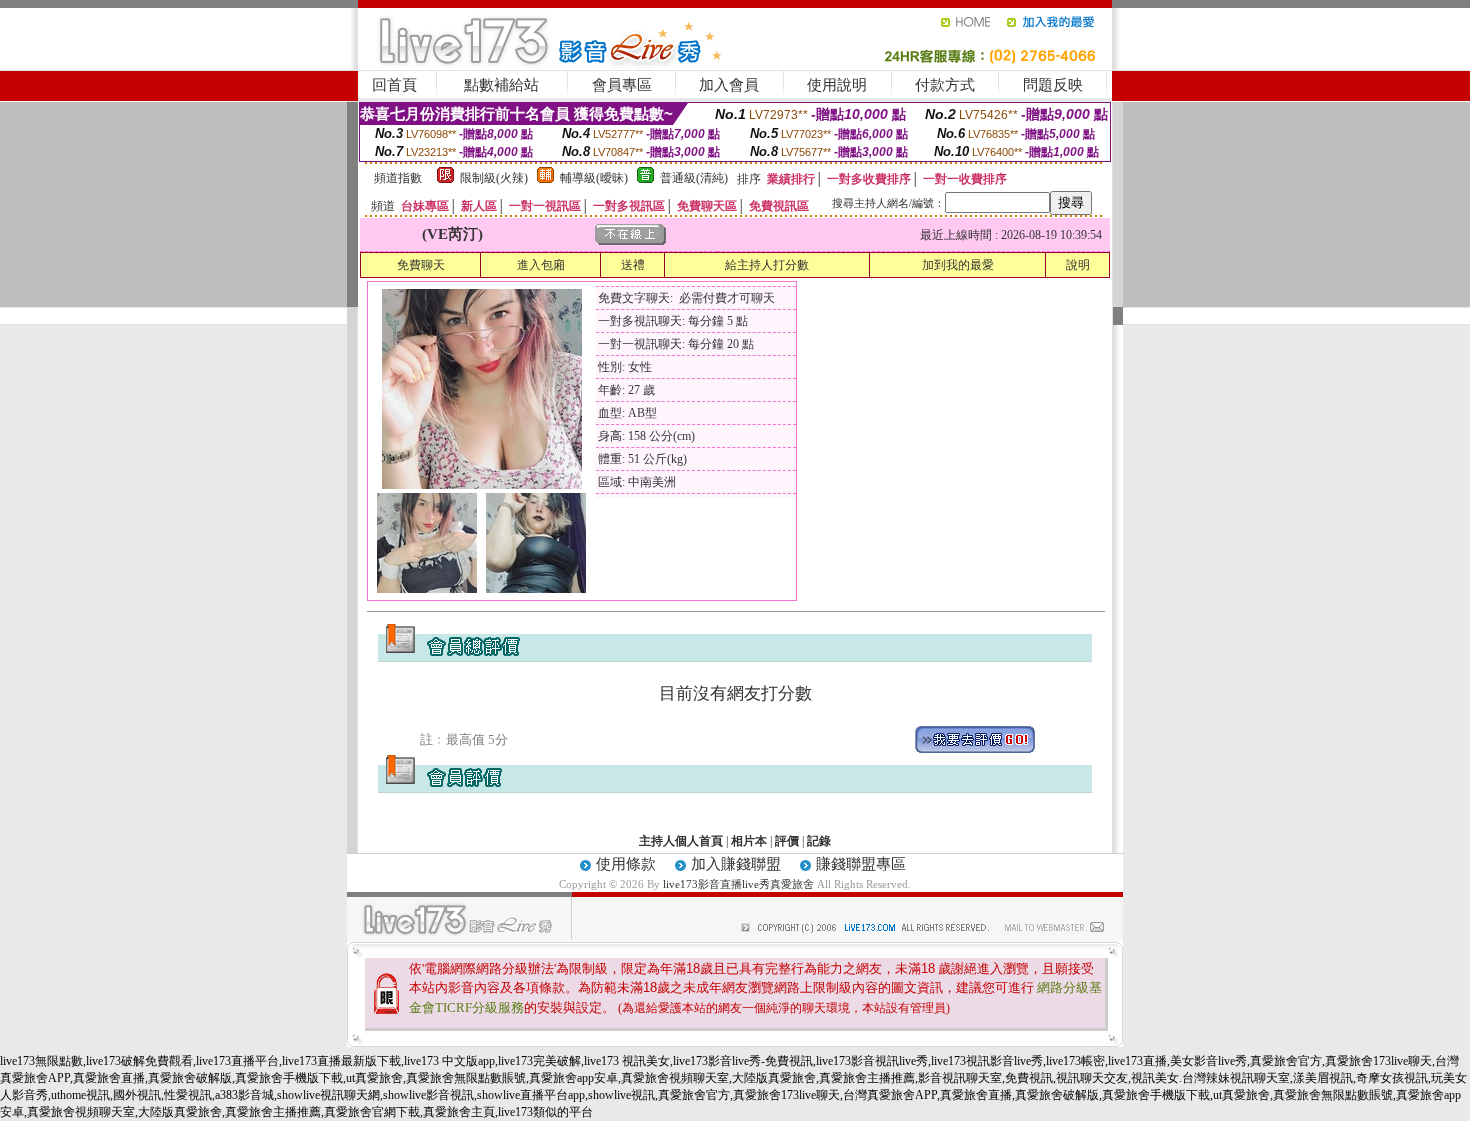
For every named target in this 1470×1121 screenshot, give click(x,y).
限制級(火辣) (494, 178)
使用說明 (837, 85)
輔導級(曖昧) (594, 178)
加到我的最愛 (958, 265)
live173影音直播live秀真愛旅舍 (738, 884)
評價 (787, 841)
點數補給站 (501, 85)
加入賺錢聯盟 (736, 864)
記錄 (819, 841)
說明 (1078, 265)
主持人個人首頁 (681, 841)
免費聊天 (421, 265)
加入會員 (729, 85)
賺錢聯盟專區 (861, 864)
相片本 (749, 841)
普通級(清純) (694, 178)
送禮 (633, 265)
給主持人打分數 (767, 265)
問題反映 (1053, 85)
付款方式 (945, 85)
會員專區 (622, 85)
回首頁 (394, 85)
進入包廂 (541, 265)
